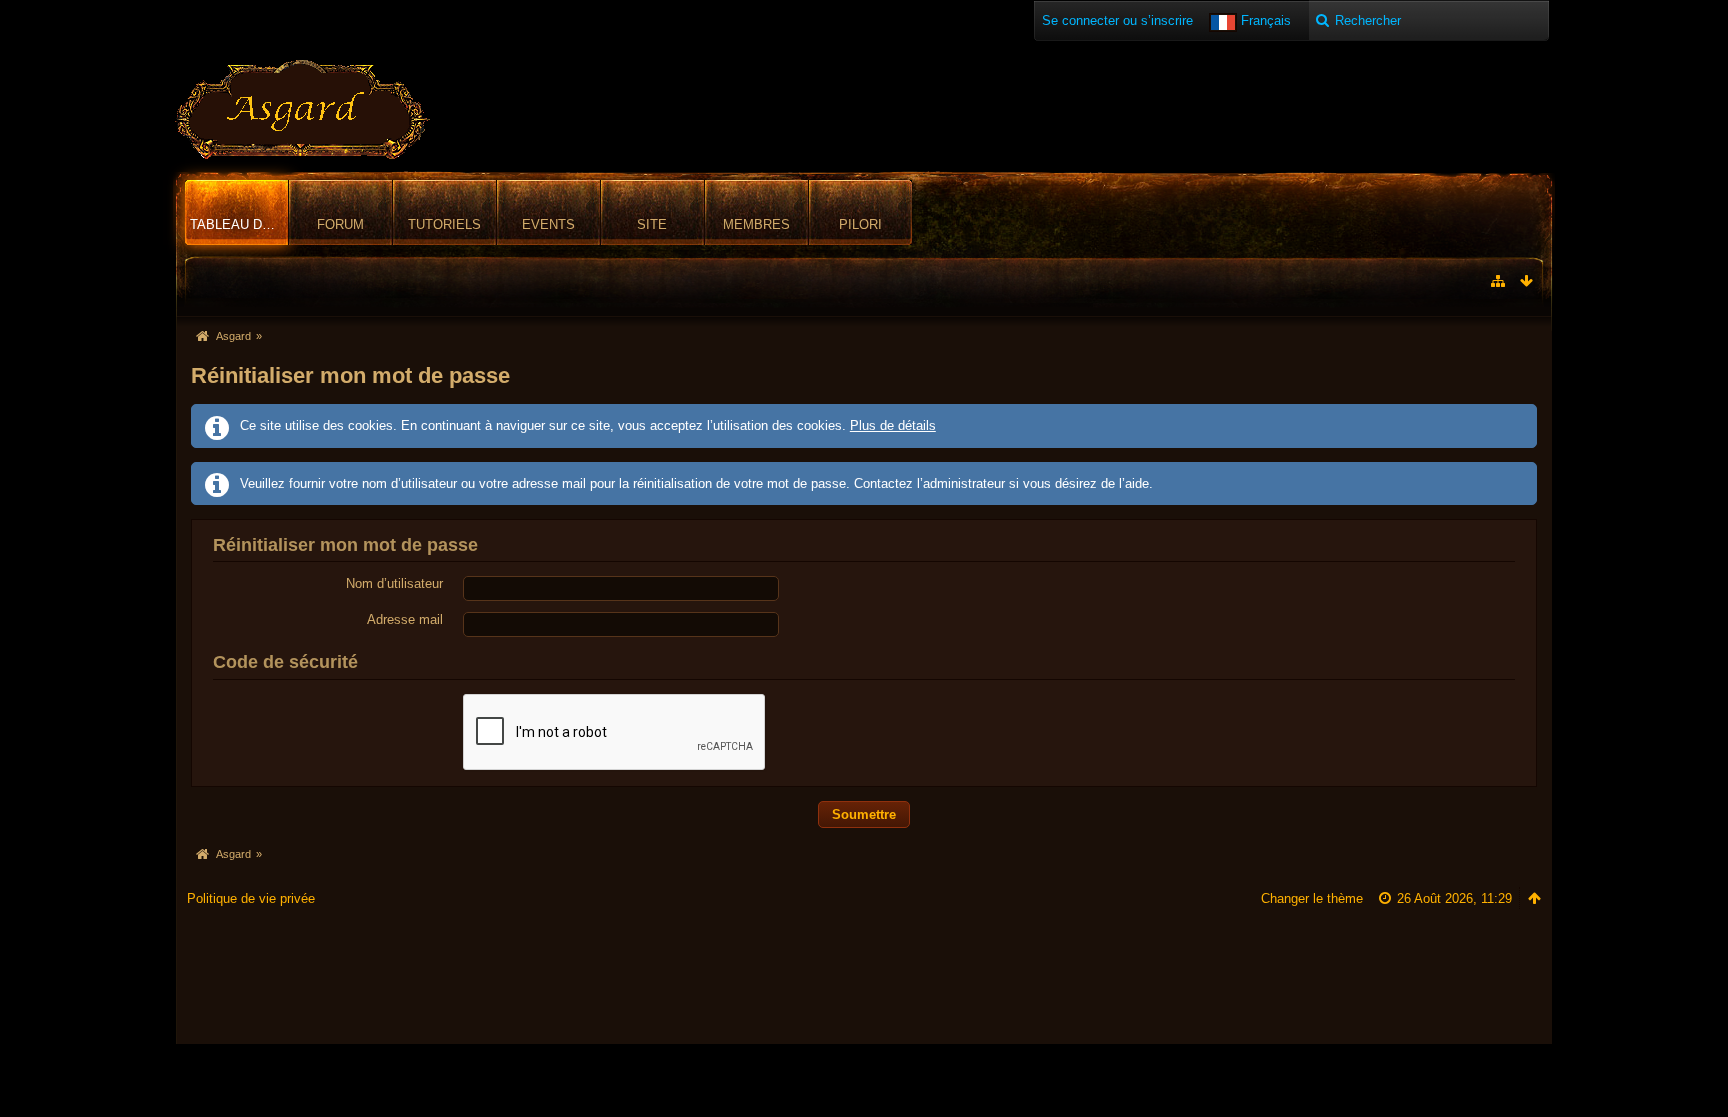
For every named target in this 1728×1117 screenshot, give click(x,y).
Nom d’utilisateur (394, 583)
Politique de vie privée (251, 898)
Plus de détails (893, 425)
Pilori (860, 224)
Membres (756, 224)
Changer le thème (1312, 898)
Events (548, 224)
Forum (340, 224)
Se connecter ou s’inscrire (1117, 20)
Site (652, 224)
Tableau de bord (239, 224)
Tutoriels (444, 224)
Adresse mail (405, 619)
